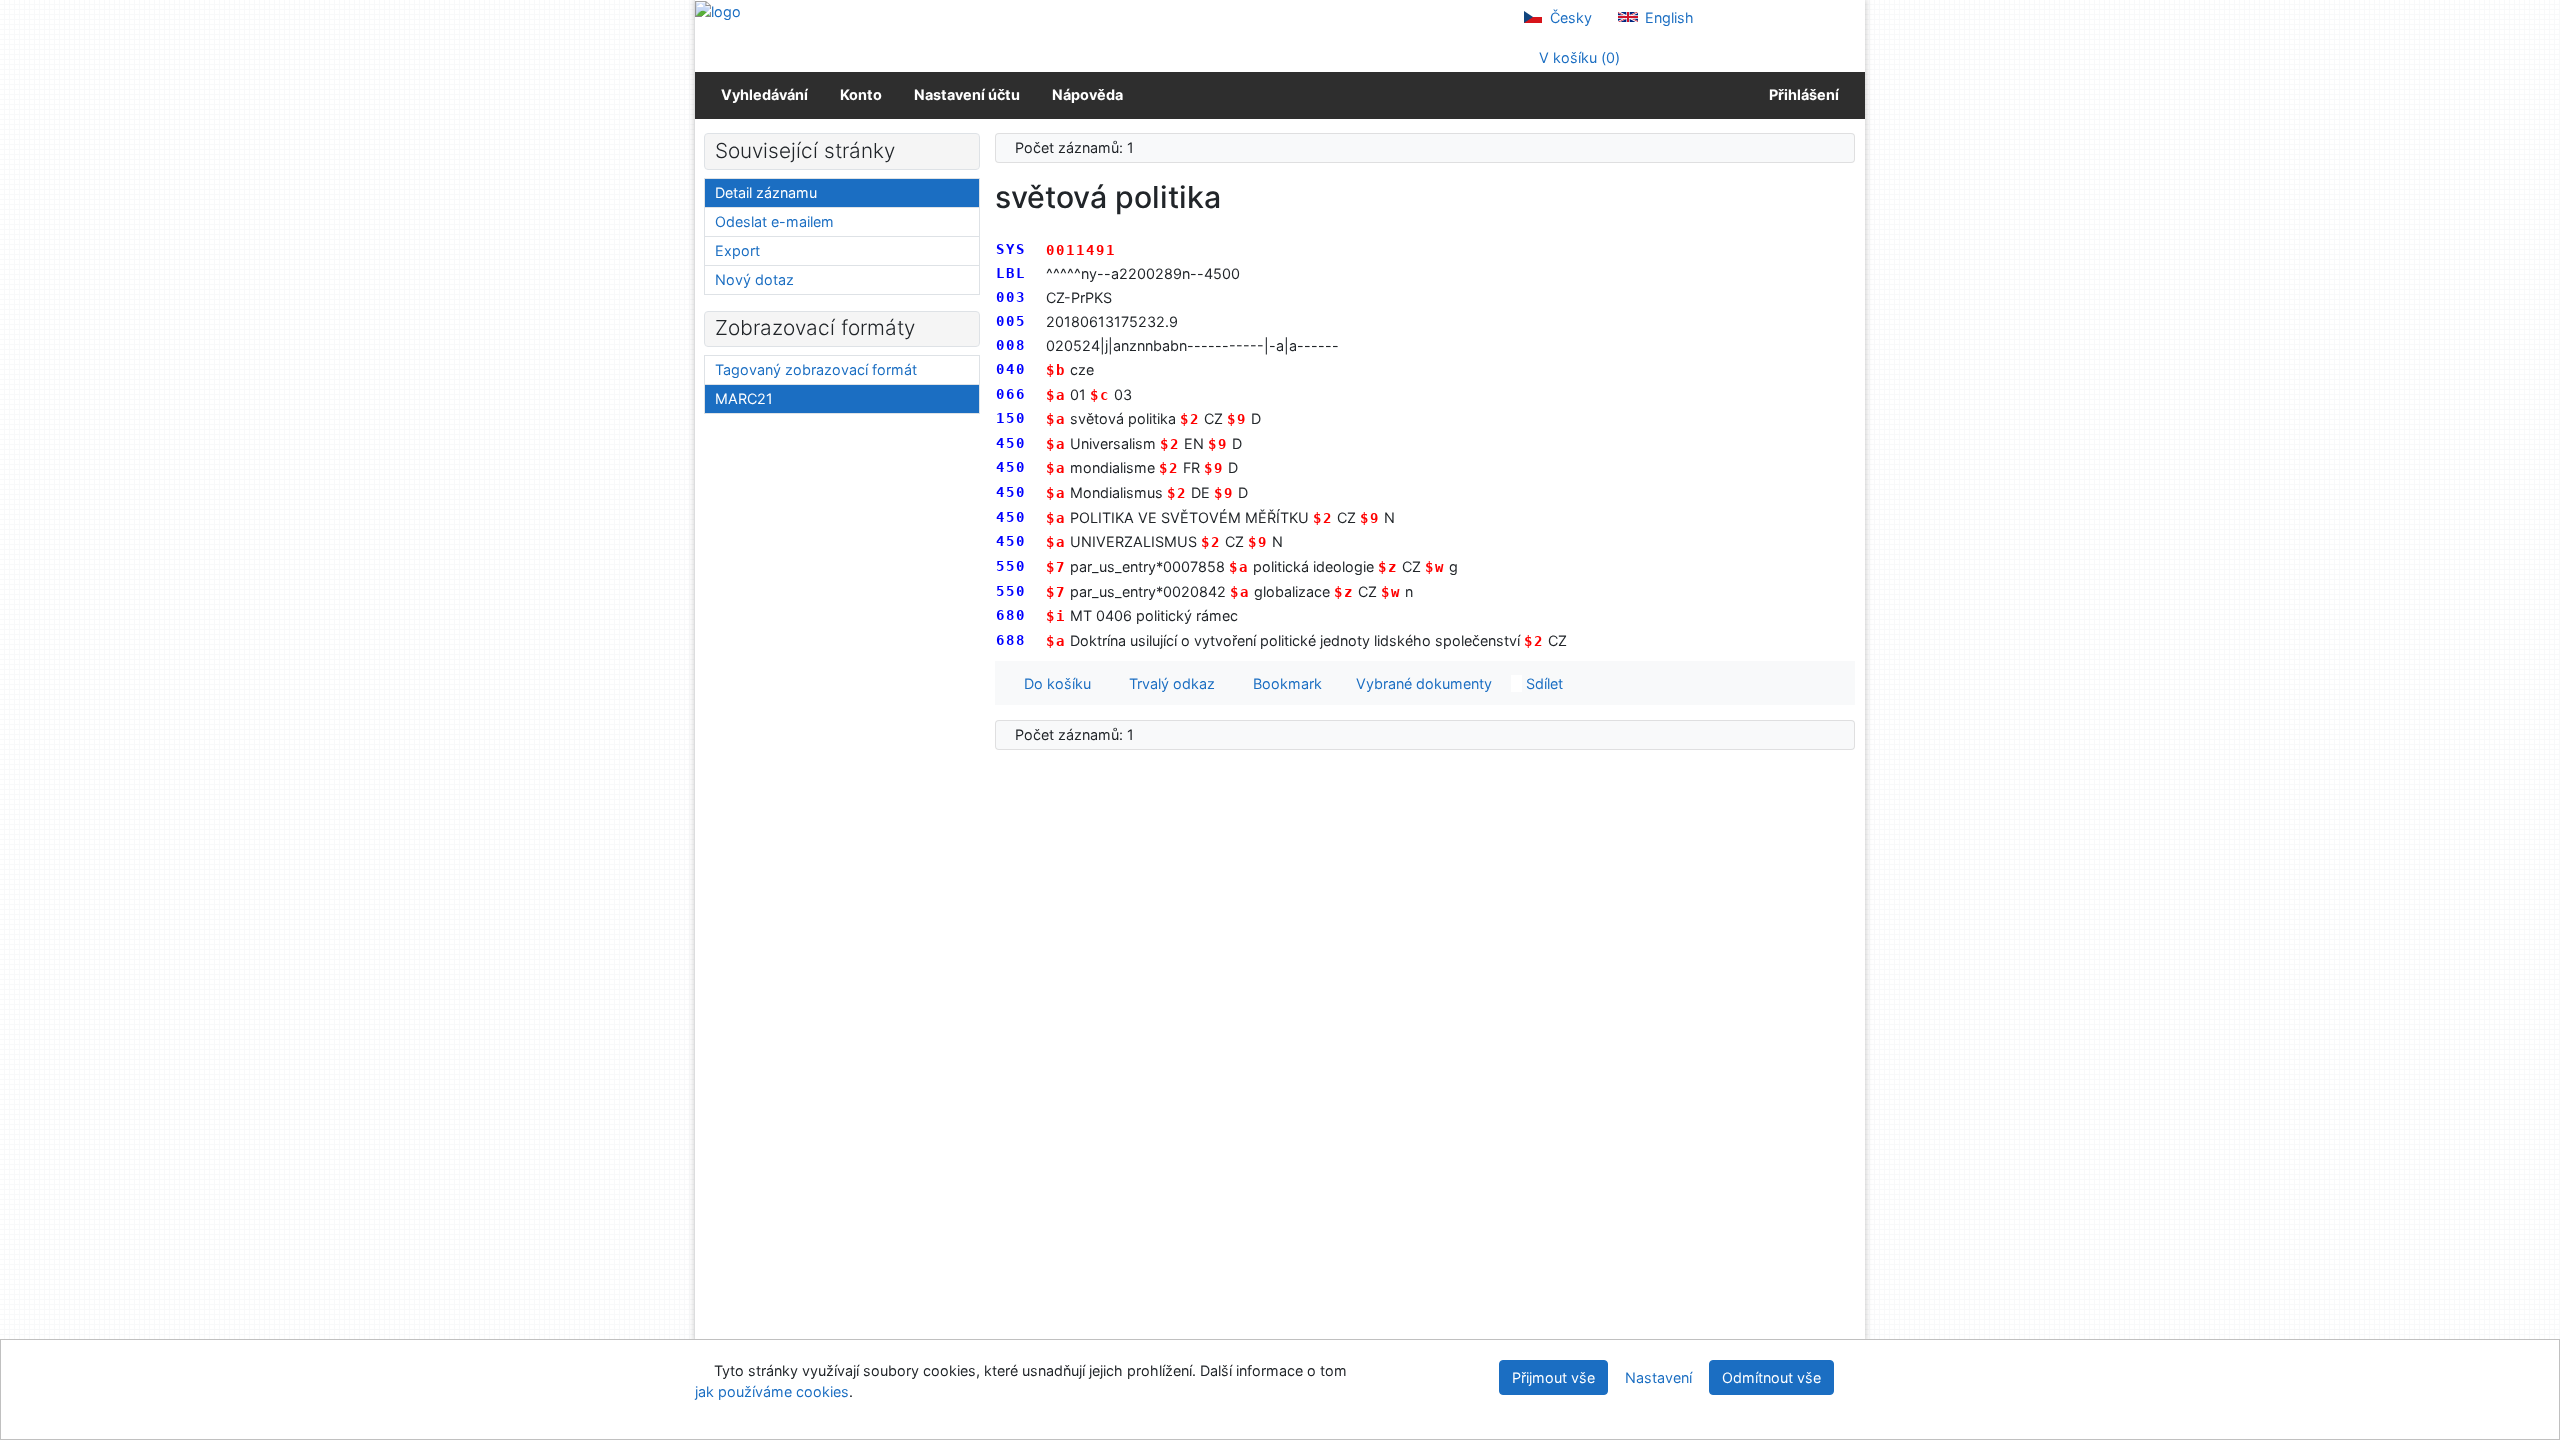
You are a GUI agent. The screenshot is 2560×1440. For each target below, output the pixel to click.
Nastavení (1658, 1377)
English (1667, 17)
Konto (861, 94)
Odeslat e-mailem (774, 221)
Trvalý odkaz (1168, 683)
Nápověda (1087, 94)
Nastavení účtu (967, 94)
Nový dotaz (754, 279)
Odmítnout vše (1771, 1377)
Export (737, 250)
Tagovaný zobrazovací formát (816, 369)
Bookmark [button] (1283, 683)
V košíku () (1577, 57)
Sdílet (1542, 683)
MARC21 (744, 398)
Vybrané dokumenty (1422, 683)
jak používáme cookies (772, 1391)
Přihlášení (1801, 94)
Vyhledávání (764, 94)
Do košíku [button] (1053, 683)
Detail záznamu (766, 192)
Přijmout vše (1553, 1377)
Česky (1569, 17)
